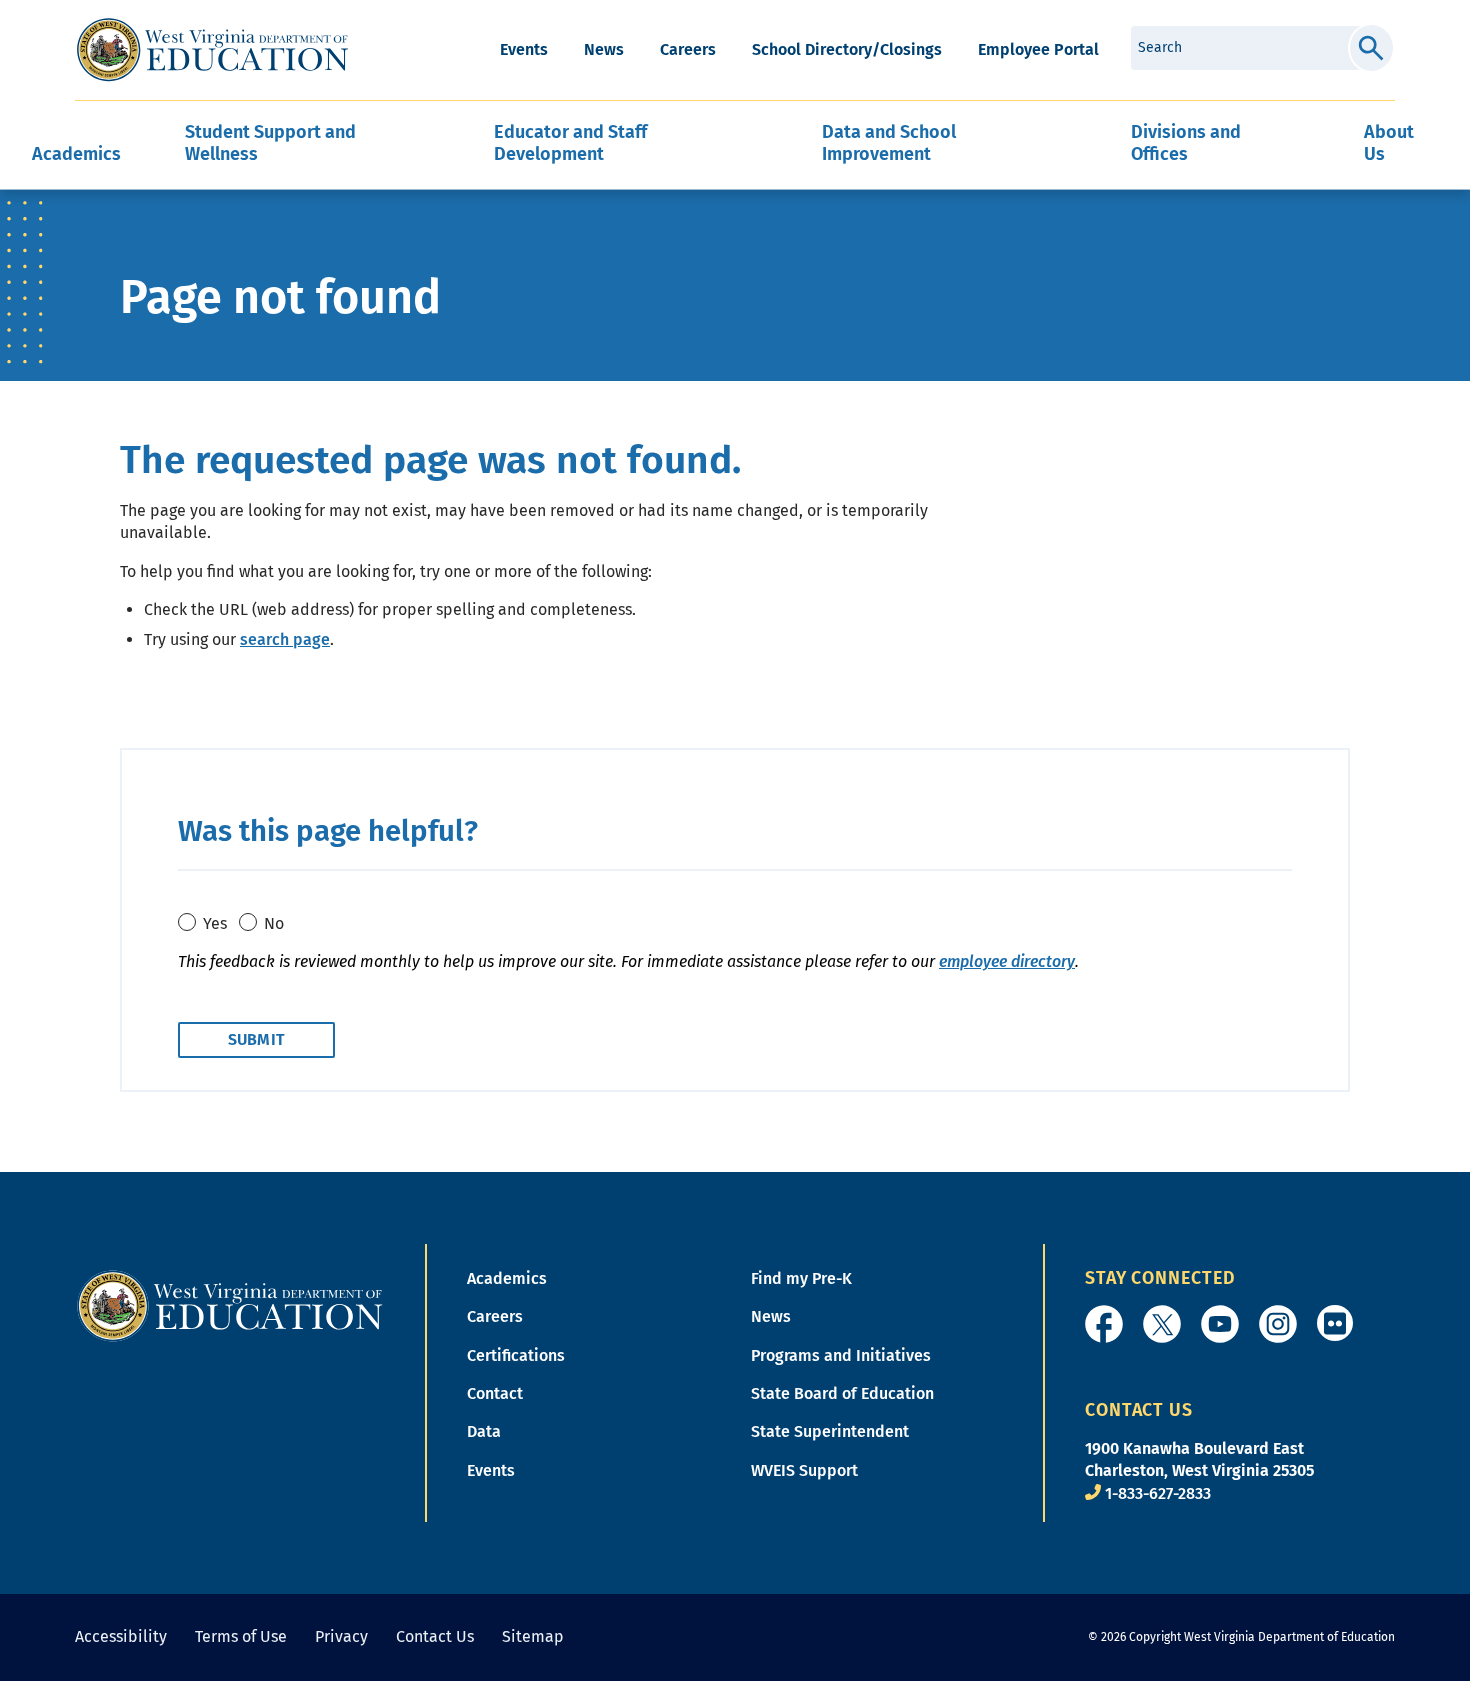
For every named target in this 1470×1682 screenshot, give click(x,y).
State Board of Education (842, 1393)
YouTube (1220, 1324)
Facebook (1104, 1324)
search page (285, 639)
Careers (688, 49)
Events (524, 49)
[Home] (230, 1304)
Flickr (1335, 1323)
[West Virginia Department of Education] (212, 50)
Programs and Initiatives (841, 1355)
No (274, 923)
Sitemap (533, 1636)
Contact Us (435, 1636)
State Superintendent (830, 1431)
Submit (1371, 48)
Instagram (1278, 1324)
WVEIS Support (804, 1470)
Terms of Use (241, 1636)
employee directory (1007, 961)
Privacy (341, 1636)
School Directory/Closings (847, 49)
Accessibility (121, 1636)
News (604, 49)
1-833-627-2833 (1158, 1493)
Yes (215, 923)
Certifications (516, 1355)
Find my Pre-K (801, 1278)
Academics (507, 1278)
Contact (495, 1393)
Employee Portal (1038, 49)
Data (484, 1431)
